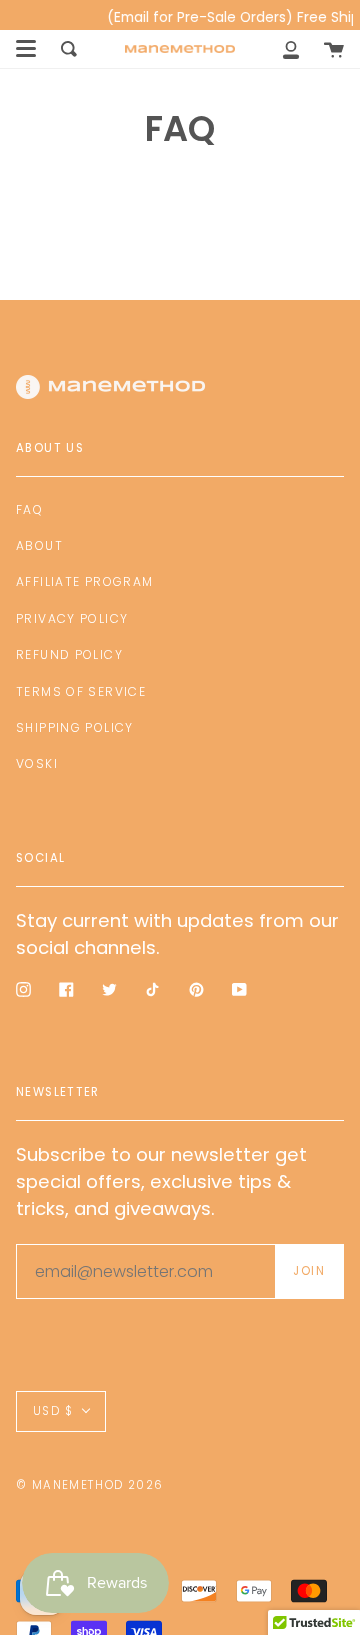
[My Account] (291, 49)
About (39, 545)
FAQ (29, 509)
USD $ (53, 1411)
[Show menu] (26, 49)
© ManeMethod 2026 (89, 1485)
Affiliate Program (84, 581)
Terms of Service (81, 691)
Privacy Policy (72, 618)
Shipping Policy (75, 727)
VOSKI (37, 763)
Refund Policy (69, 654)
